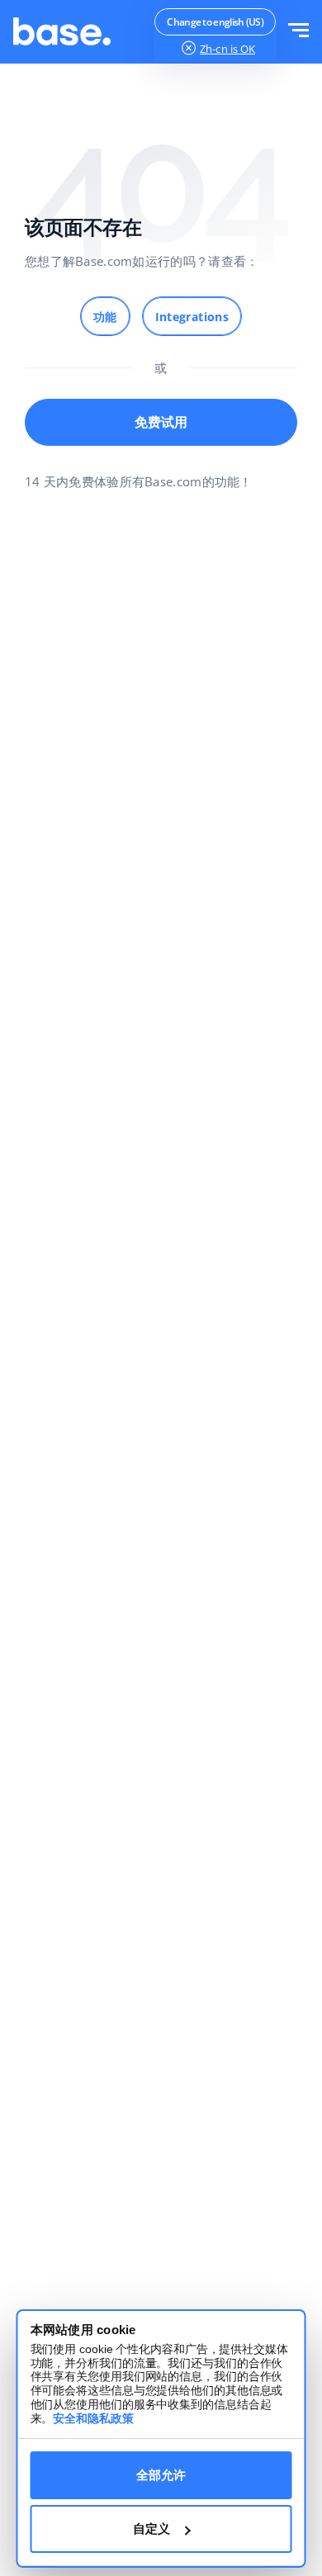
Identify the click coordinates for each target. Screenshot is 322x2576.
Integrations (192, 317)
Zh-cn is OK (227, 49)
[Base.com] (62, 32)
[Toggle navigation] (298, 32)
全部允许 (161, 2475)
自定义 (152, 2529)
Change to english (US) (215, 22)
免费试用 (161, 422)
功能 (105, 317)
